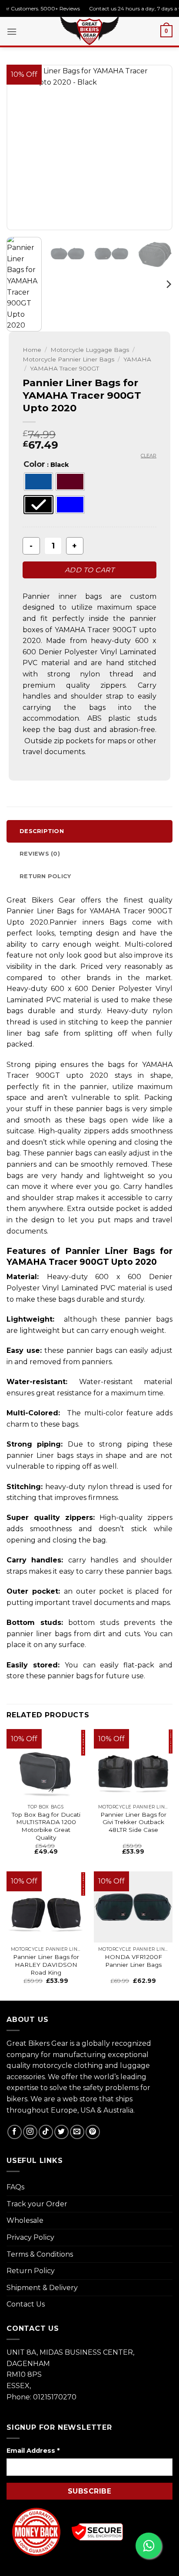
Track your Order (37, 2204)
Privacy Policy (30, 2237)
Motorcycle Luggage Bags (90, 350)
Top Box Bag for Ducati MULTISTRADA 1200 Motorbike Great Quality (46, 1826)
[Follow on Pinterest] (93, 2132)
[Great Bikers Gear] (89, 30)
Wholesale (25, 2220)
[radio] (38, 482)
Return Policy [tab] (45, 876)
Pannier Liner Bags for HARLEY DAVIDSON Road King (46, 1964)
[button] (12, 31)
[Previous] (21, 148)
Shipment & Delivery (42, 2288)
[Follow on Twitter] (61, 2132)
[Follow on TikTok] (46, 2132)
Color (34, 464)
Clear (149, 456)
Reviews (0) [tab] (40, 854)
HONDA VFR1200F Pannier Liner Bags (133, 1961)
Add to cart (89, 570)
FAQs (15, 2187)
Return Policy (31, 2271)
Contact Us (26, 2304)
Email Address (33, 2451)
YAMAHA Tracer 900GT (65, 368)
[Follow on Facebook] (15, 2132)
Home (32, 350)
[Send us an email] (77, 2132)
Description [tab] (42, 831)
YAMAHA (137, 359)
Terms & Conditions (40, 2254)
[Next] (158, 148)
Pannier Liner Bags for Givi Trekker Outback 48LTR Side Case (133, 1822)
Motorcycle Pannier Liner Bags (68, 359)
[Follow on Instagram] (30, 2132)
